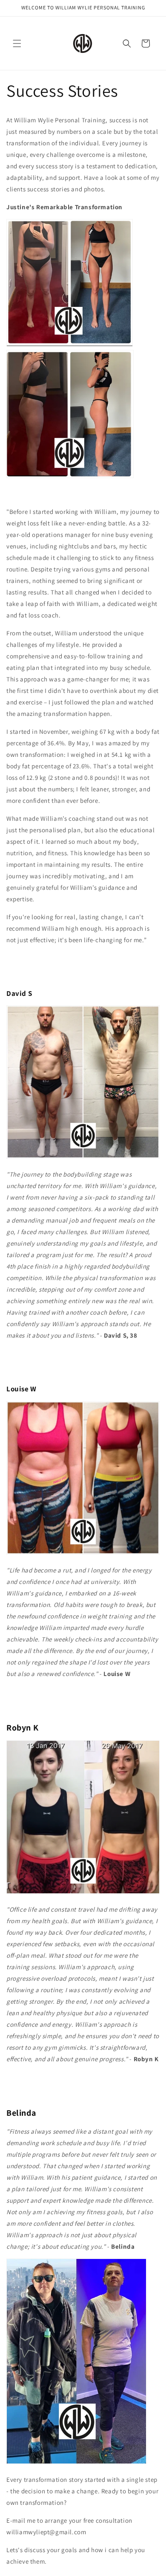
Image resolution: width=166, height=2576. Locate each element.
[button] (17, 43)
